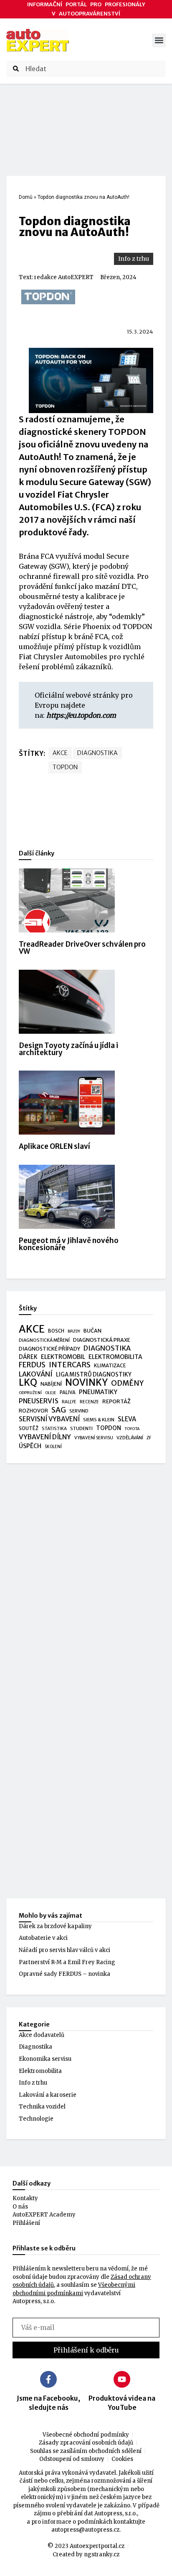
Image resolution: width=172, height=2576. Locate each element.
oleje (51, 1393)
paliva (68, 1392)
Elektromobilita (40, 2071)
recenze (89, 1402)
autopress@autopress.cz (85, 2530)
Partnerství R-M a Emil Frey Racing (67, 1962)
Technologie (36, 2119)
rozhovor (33, 1411)
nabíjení (51, 1384)
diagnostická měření (44, 1340)
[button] (159, 40)
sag (59, 1410)
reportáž (116, 1401)
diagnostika (97, 753)
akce (60, 753)
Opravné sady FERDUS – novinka (64, 1974)
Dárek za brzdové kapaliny (55, 1926)
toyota (132, 1429)
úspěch (30, 1446)
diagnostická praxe (102, 1340)
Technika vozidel (42, 2107)
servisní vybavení (49, 1419)
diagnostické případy (49, 1349)
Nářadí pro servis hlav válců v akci (64, 1950)
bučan (92, 1331)
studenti (81, 1428)
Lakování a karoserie (48, 2095)
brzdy (74, 1331)
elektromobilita (115, 1357)
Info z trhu (134, 259)
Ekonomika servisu (45, 2059)
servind (79, 1411)
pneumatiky (98, 1392)
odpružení (30, 1393)
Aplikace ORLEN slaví (54, 1146)
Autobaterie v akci (43, 1938)
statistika (54, 1429)
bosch (56, 1331)
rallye (69, 1402)
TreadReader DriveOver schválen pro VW (82, 948)
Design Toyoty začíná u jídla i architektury (68, 1049)
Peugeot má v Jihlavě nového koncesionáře (69, 1244)
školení (53, 1447)
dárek (28, 1357)
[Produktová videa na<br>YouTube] (122, 2379)
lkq (28, 1383)
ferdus (32, 1365)
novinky (86, 1383)
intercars (70, 1365)
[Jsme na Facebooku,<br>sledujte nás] (48, 2379)
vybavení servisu (94, 1438)
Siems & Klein (99, 1420)
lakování (36, 1374)
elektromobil (63, 1357)
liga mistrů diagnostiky (94, 1375)
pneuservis (39, 1401)
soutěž (29, 1428)
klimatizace (110, 1366)
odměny (127, 1384)
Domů (26, 197)
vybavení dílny (45, 1437)
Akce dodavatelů (42, 2035)
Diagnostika (35, 2047)
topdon (65, 767)
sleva (127, 1419)
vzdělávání (130, 1438)
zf (149, 1438)
